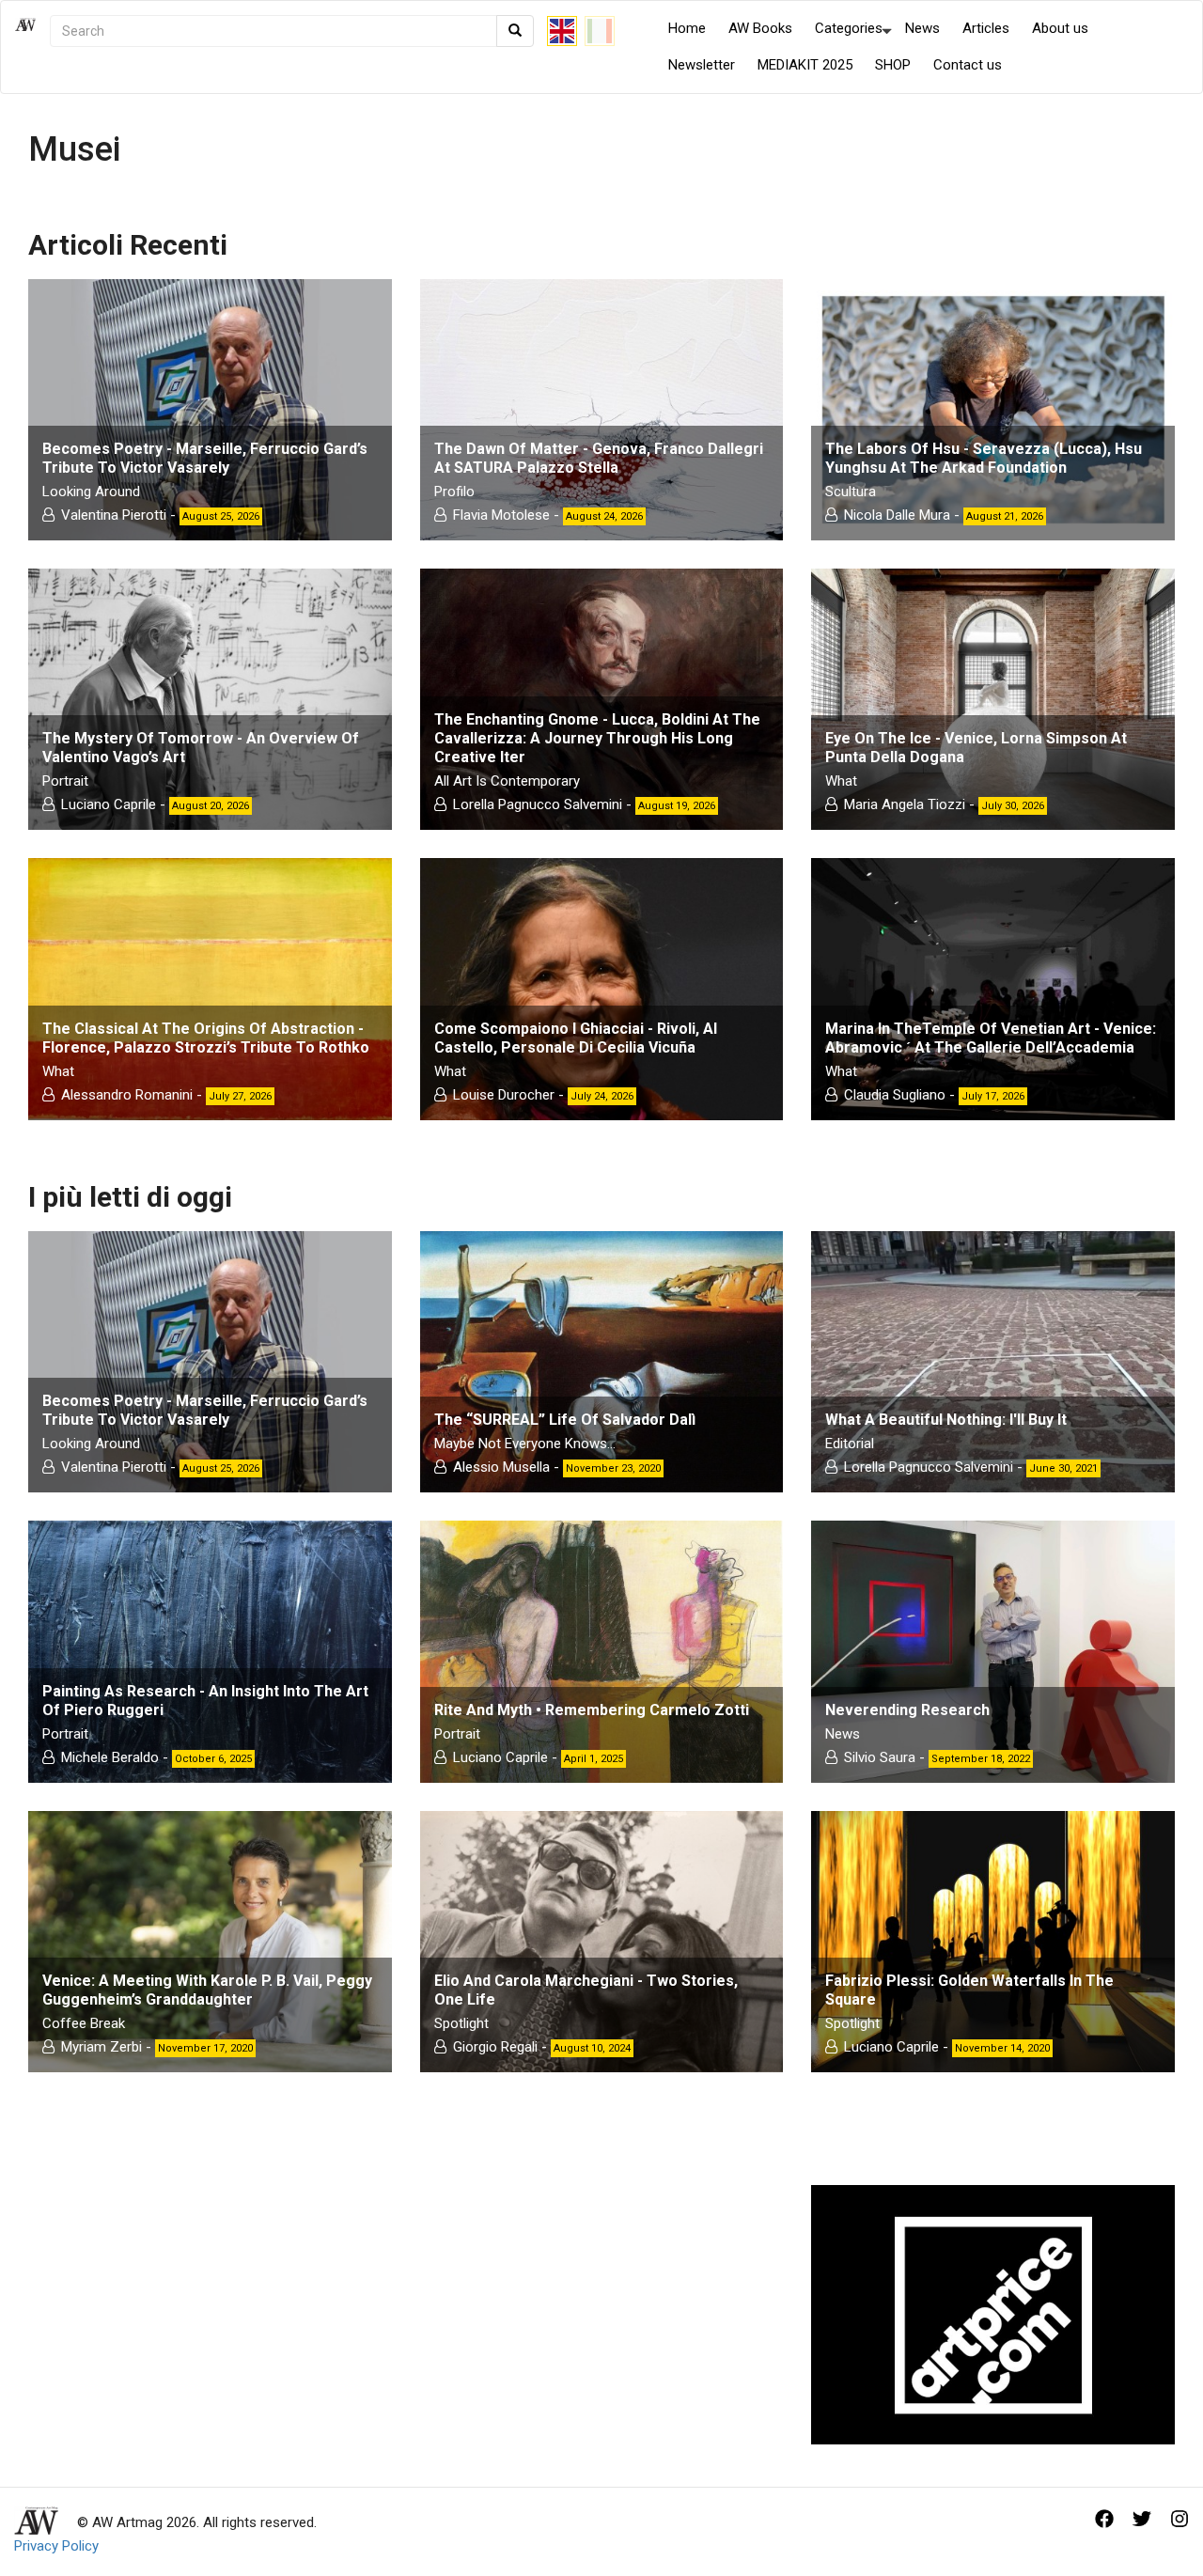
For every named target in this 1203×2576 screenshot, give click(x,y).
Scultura (851, 492)
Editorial (850, 1444)
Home (687, 28)
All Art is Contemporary (507, 781)
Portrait (65, 781)
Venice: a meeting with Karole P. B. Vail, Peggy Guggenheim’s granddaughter (207, 1990)
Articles (986, 28)
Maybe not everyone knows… (525, 1444)
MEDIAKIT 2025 (805, 65)
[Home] (32, 47)
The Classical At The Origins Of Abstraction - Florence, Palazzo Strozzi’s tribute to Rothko (206, 1038)
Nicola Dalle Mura (897, 515)
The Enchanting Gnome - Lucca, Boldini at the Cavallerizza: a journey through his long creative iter (597, 738)
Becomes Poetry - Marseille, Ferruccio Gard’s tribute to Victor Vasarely (205, 458)
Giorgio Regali (495, 2047)
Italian (600, 31)
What (841, 781)
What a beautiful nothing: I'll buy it (946, 1420)
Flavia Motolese (503, 515)
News (922, 28)
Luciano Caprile (109, 804)
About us (1060, 28)
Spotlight (461, 2023)
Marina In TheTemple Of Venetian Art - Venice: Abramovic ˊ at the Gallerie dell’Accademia (991, 1038)
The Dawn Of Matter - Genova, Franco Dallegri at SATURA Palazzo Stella (599, 458)
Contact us (968, 65)
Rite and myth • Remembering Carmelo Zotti (592, 1710)
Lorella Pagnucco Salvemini (538, 804)
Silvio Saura (880, 1757)
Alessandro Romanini (127, 1095)
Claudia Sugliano (895, 1095)
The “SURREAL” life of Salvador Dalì (565, 1420)
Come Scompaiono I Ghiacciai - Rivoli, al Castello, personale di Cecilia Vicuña (576, 1038)
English (562, 31)
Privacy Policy (56, 2546)
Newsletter (702, 65)
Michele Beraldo (110, 1757)
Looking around (91, 492)
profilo (454, 492)
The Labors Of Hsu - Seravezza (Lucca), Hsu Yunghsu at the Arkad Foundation (984, 458)
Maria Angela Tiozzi (905, 804)
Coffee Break (84, 2023)
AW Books (760, 28)
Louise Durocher (504, 1095)
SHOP (893, 65)
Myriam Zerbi (102, 2047)
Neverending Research (907, 1710)
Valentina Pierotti (114, 515)
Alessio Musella (501, 1467)
